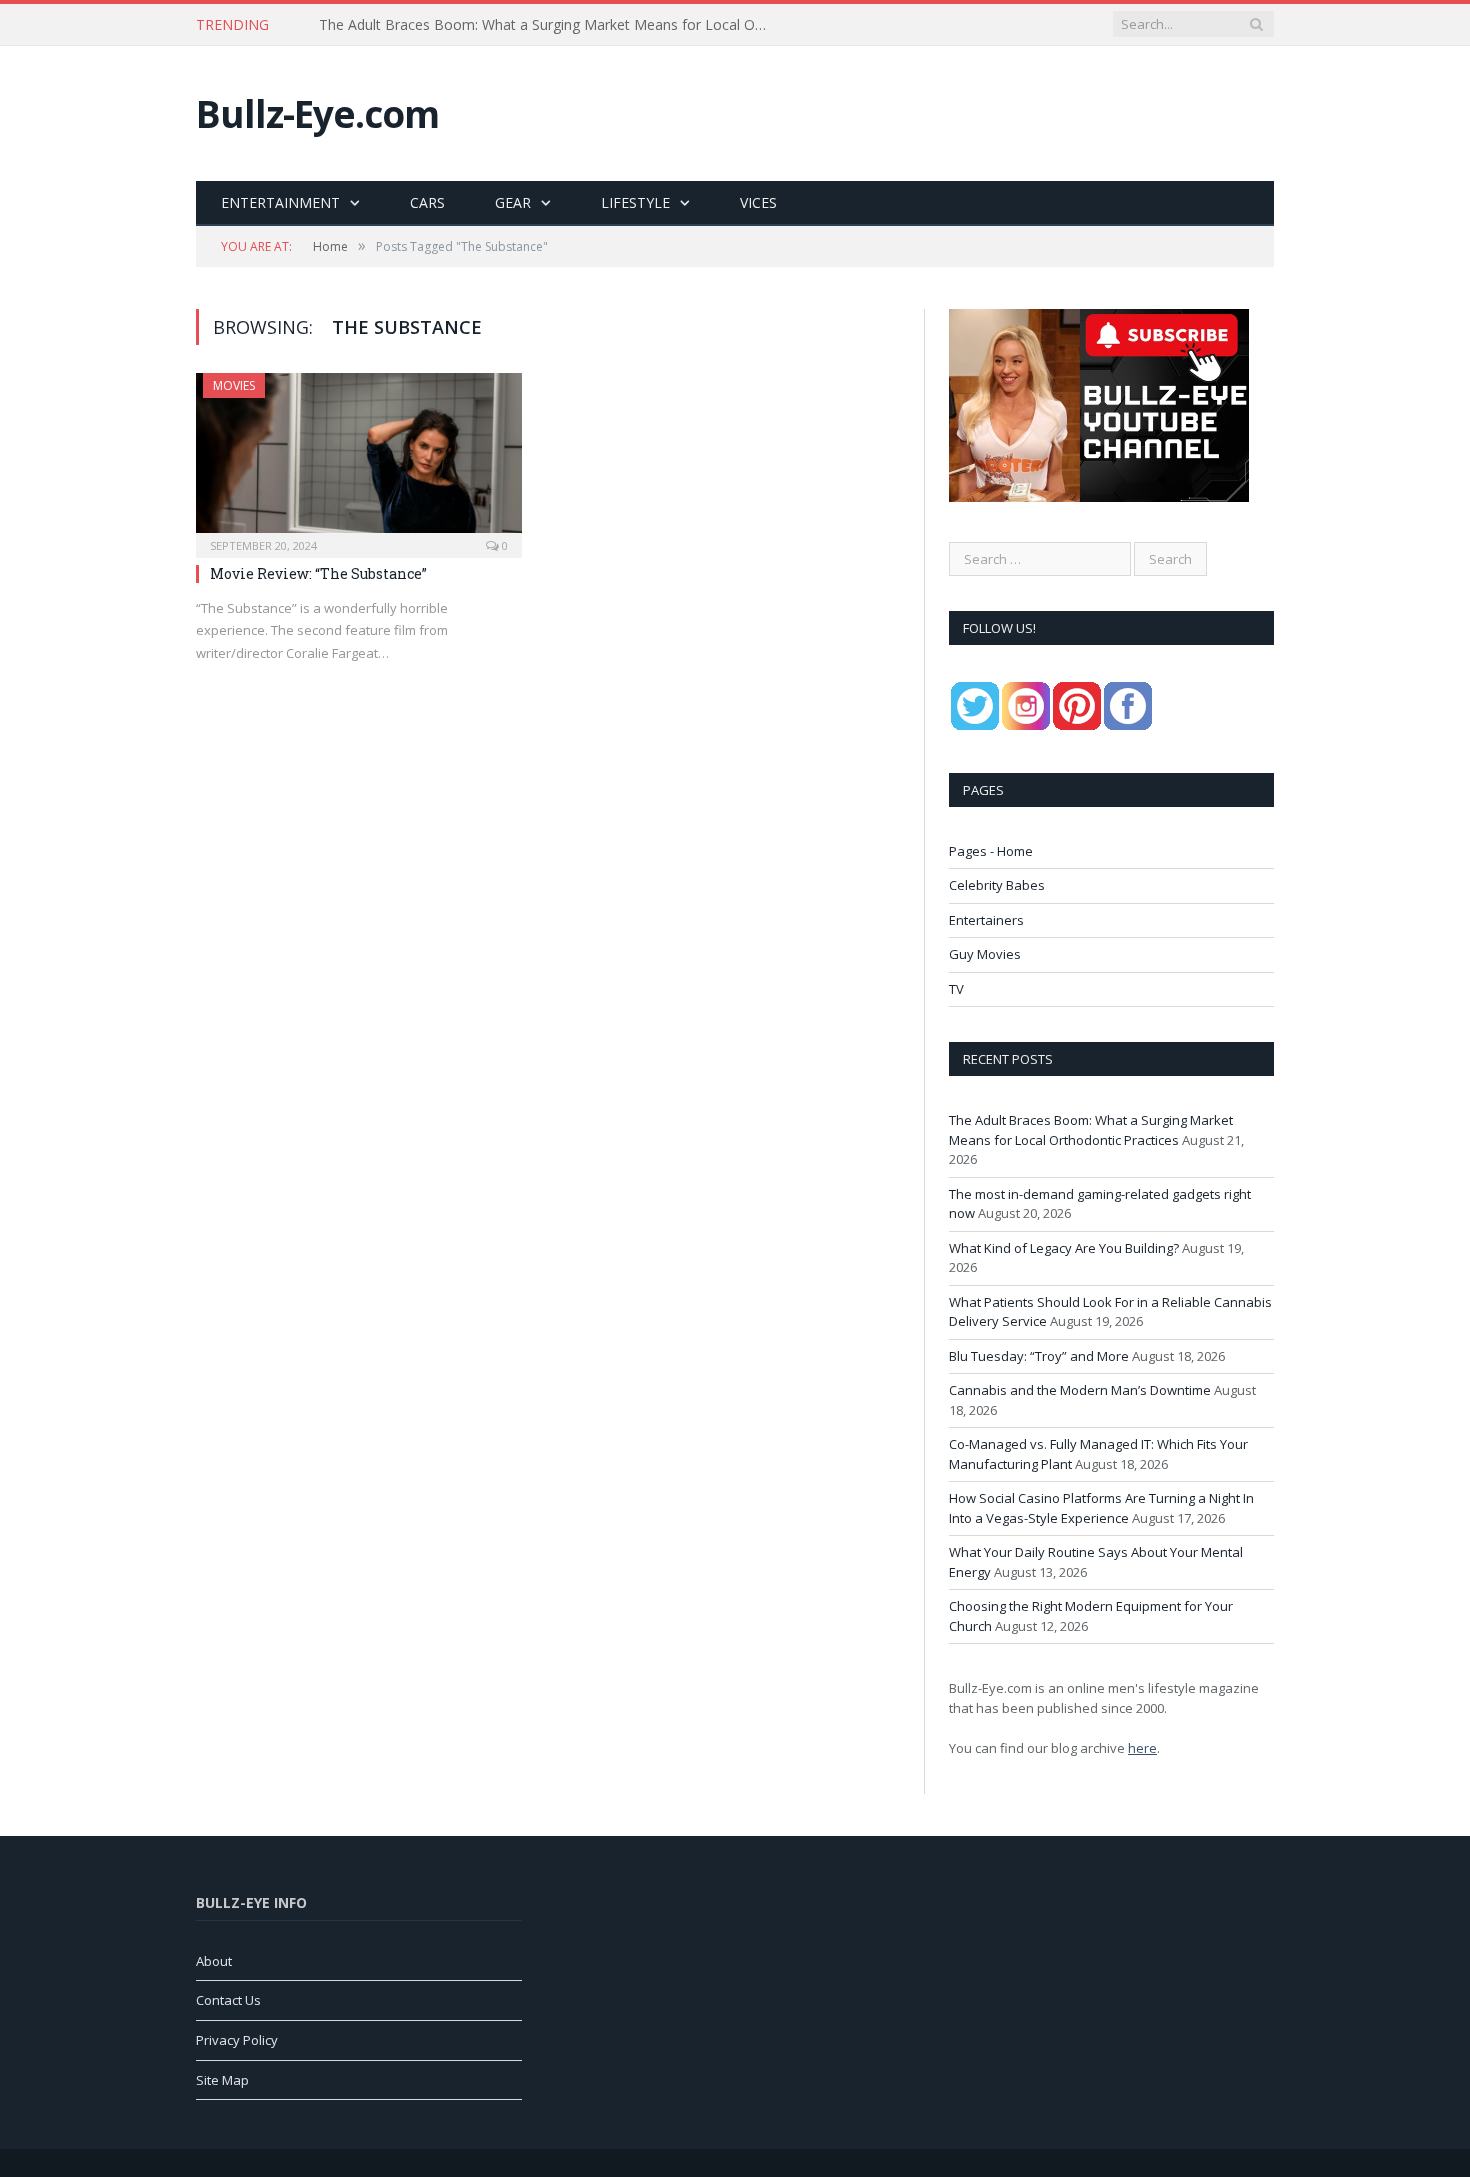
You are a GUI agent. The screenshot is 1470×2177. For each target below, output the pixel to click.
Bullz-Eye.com (317, 113)
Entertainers (986, 920)
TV (956, 989)
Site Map (222, 2080)
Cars (427, 202)
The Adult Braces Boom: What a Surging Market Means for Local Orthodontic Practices (1091, 1130)
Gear (513, 202)
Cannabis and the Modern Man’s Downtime (1080, 1390)
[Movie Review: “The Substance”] (359, 459)
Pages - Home (991, 851)
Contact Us (228, 2000)
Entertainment (280, 202)
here (1142, 1748)
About (214, 1961)
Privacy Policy (237, 2040)
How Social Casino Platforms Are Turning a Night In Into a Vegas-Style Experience (1101, 1508)
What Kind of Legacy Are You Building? (1064, 1248)
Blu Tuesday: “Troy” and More (1039, 1356)
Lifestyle (635, 202)
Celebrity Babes (997, 885)
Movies (234, 385)
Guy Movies (985, 954)
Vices (758, 202)
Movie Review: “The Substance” (318, 573)
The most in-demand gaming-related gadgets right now (498, 25)
